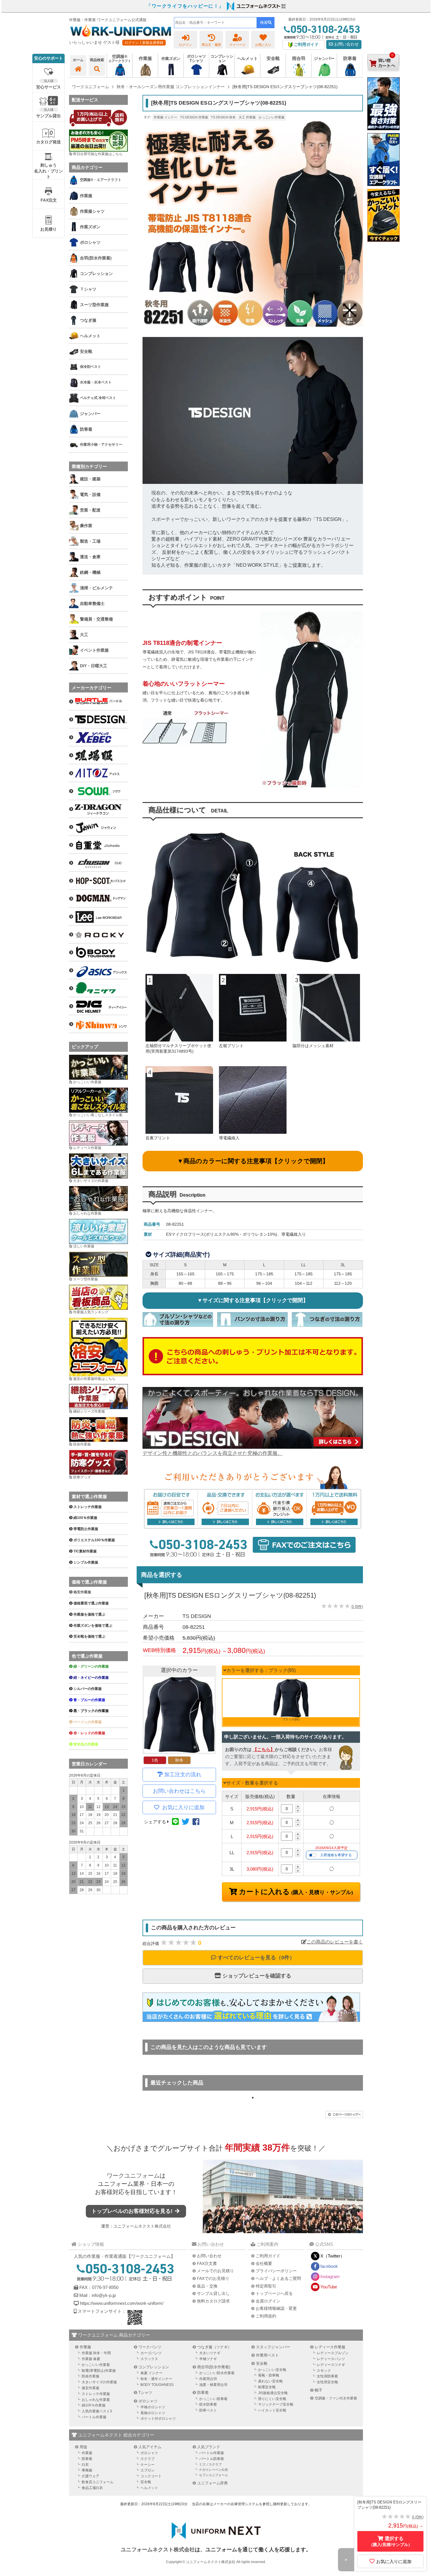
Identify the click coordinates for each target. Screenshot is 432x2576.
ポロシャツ (148, 2401)
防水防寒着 (208, 2404)
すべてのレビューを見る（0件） (256, 1958)
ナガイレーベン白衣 (214, 2470)
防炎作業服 (82, 1444)
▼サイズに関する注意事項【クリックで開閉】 (253, 1300)
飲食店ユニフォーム (98, 2482)
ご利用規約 (266, 2316)
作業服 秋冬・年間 (96, 2353)
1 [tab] (253, 2098)
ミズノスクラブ (210, 2464)
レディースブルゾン (333, 2353)
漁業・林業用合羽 (213, 2385)
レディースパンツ (331, 2359)
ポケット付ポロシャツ (158, 2419)
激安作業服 (91, 2388)
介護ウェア (91, 2476)
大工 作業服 (247, 117)
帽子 (319, 2390)
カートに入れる (295, 1892)
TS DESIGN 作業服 (194, 117)
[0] (384, 76)
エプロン (148, 2470)
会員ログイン (268, 2301)
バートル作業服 (94, 2417)
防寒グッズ (82, 1477)
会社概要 (264, 2263)
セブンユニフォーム (214, 2475)
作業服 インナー (165, 117)
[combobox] (215, 23)
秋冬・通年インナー (156, 2379)
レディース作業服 (87, 1148)
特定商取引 (266, 2286)
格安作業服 (82, 1592)
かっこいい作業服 (272, 117)
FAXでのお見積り (213, 2278)
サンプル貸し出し (213, 2293)
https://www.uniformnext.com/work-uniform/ (121, 2303)
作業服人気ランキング (91, 1312)
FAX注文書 (207, 2263)
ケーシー (148, 2465)
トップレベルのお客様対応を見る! (133, 2211)
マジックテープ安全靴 (276, 2404)
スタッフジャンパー (273, 2347)
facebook (329, 2266)
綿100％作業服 (94, 2405)
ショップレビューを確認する (256, 1976)
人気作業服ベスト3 (97, 2411)
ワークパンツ (150, 2347)
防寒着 (203, 2393)
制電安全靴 (267, 2387)
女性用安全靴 (327, 2382)
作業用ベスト (267, 2355)
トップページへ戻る (274, 2293)
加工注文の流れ (183, 1775)
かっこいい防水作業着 (217, 2373)
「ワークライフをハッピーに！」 (185, 6)
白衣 (85, 2465)
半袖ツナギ (208, 2359)
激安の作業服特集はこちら (94, 1379)
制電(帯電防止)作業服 (99, 2371)
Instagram (330, 2276)
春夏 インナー (151, 2373)
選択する (391, 2541)
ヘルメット (149, 2488)
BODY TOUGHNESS (157, 2385)
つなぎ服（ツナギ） (214, 2347)
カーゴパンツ (151, 2353)
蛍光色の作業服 (86, 1744)
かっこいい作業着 (96, 2365)
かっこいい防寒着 (213, 2399)
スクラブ (148, 2459)
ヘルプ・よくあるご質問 (278, 2278)
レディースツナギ (331, 2365)
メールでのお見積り (215, 2271)
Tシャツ (145, 2393)
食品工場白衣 (92, 2488)
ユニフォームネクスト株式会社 (142, 2226)
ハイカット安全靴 (272, 2410)
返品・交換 (207, 2286)
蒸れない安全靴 (270, 2381)
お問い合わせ (346, 44)
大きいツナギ (210, 2353)
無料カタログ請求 (213, 2301)
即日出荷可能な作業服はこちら (98, 154)
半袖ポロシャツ (153, 2407)
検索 (264, 22)
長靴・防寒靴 (269, 2375)
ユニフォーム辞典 (212, 2483)
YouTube (329, 2287)
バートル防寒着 (212, 2459)
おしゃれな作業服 (87, 1213)
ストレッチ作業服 (96, 2394)
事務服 (87, 2470)
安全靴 (262, 2363)
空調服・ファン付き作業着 (336, 2398)
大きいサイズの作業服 (91, 1181)
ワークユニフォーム (133, 2176)
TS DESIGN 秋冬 (223, 117)
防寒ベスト (208, 2410)
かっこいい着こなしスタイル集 (98, 1115)
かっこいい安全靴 (272, 2370)
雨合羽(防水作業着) (214, 2367)
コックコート (151, 2476)
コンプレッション (154, 2367)
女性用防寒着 (327, 2376)
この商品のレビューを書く (335, 1942)
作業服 (85, 2347)
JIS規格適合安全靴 (273, 2393)
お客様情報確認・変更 (276, 2308)
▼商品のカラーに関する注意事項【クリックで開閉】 (253, 1161)
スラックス (149, 2359)
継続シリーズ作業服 (89, 1411)
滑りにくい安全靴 (272, 2399)
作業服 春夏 (91, 2359)
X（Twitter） (333, 2256)
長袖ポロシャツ (153, 2413)
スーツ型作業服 (86, 1279)
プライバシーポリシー (276, 2271)
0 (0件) (357, 1607)
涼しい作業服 (84, 1246)
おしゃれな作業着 (96, 2400)
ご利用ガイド (268, 2256)
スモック (324, 2371)
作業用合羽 (208, 2379)
